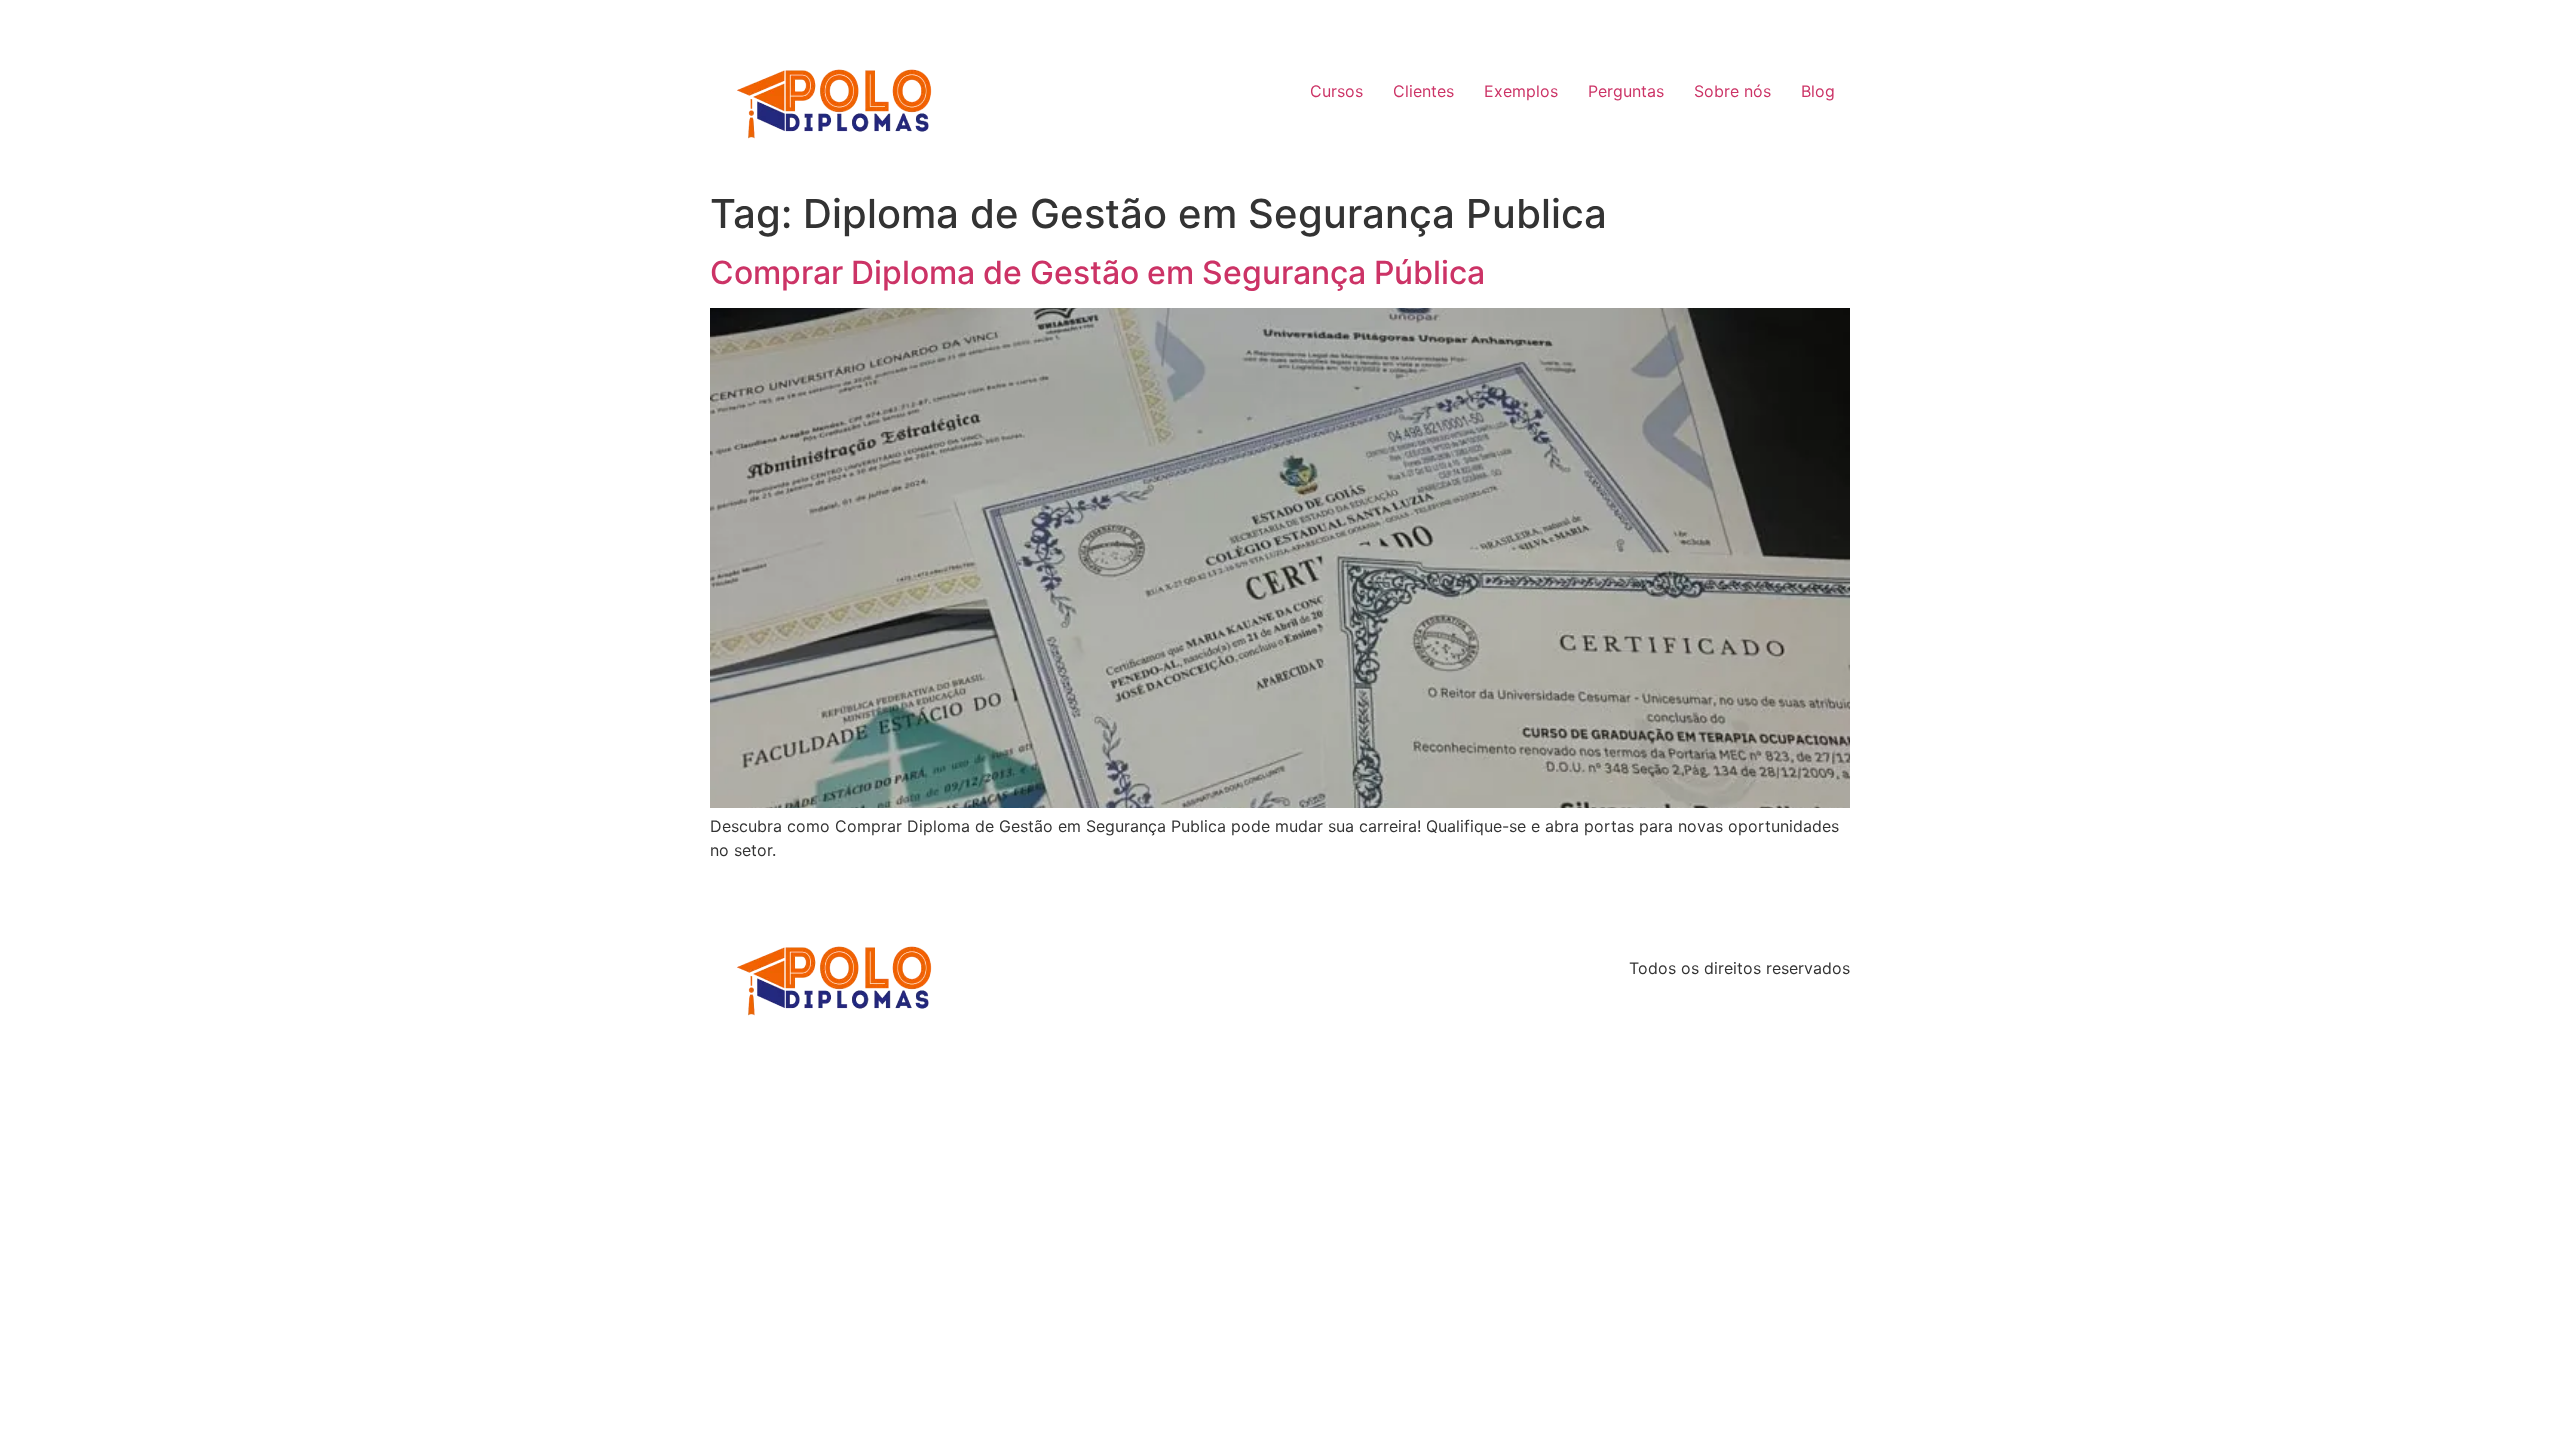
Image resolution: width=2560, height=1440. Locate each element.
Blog (1818, 91)
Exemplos (1521, 91)
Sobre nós (1732, 91)
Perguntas (1626, 91)
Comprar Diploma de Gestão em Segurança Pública (1097, 272)
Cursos (1336, 91)
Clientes (1423, 91)
